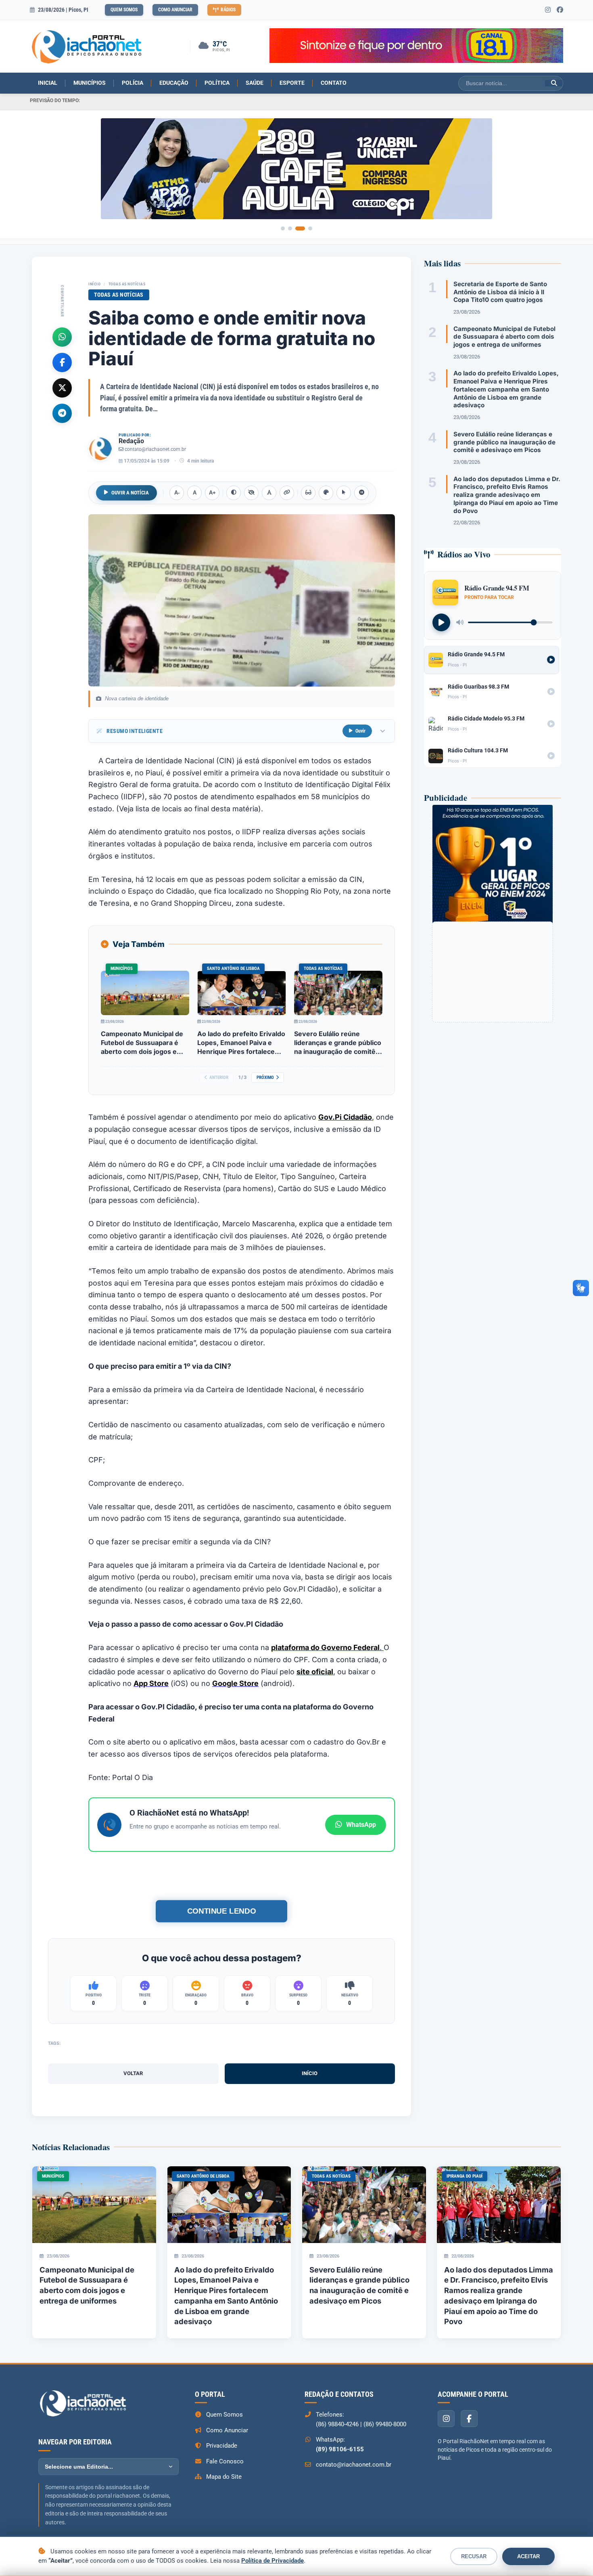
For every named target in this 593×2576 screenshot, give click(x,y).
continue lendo (221, 1911)
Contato (334, 83)
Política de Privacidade (272, 2561)
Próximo (265, 1078)
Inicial (48, 83)
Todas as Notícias (127, 284)
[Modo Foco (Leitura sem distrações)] (308, 493)
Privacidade (222, 2446)
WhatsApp (361, 1825)
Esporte (292, 83)
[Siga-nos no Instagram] (548, 10)
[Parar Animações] (361, 493)
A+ (212, 493)
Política (217, 83)
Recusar (474, 2556)
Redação (131, 441)
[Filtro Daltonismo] (326, 493)
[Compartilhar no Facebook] (62, 362)
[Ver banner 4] (310, 228)
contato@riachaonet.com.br (155, 449)
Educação (174, 83)
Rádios (228, 10)
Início (94, 284)
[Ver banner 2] (296, 228)
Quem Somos (124, 10)
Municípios (90, 83)
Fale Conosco (225, 2461)
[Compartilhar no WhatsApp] (62, 337)
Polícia (133, 83)
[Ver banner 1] (286, 228)
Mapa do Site (224, 2477)
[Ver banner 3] (303, 228)
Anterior (219, 1078)
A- (177, 493)
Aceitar (528, 2556)
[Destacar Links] (287, 493)
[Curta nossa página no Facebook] (560, 10)
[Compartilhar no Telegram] (62, 413)
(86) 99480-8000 (385, 2424)
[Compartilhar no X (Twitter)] (62, 387)
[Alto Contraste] (234, 493)
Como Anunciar (175, 10)
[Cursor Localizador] (344, 493)
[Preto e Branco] (251, 493)
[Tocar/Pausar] (441, 622)
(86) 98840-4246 (337, 2424)
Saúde (255, 83)
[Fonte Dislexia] (269, 493)
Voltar (133, 2073)
